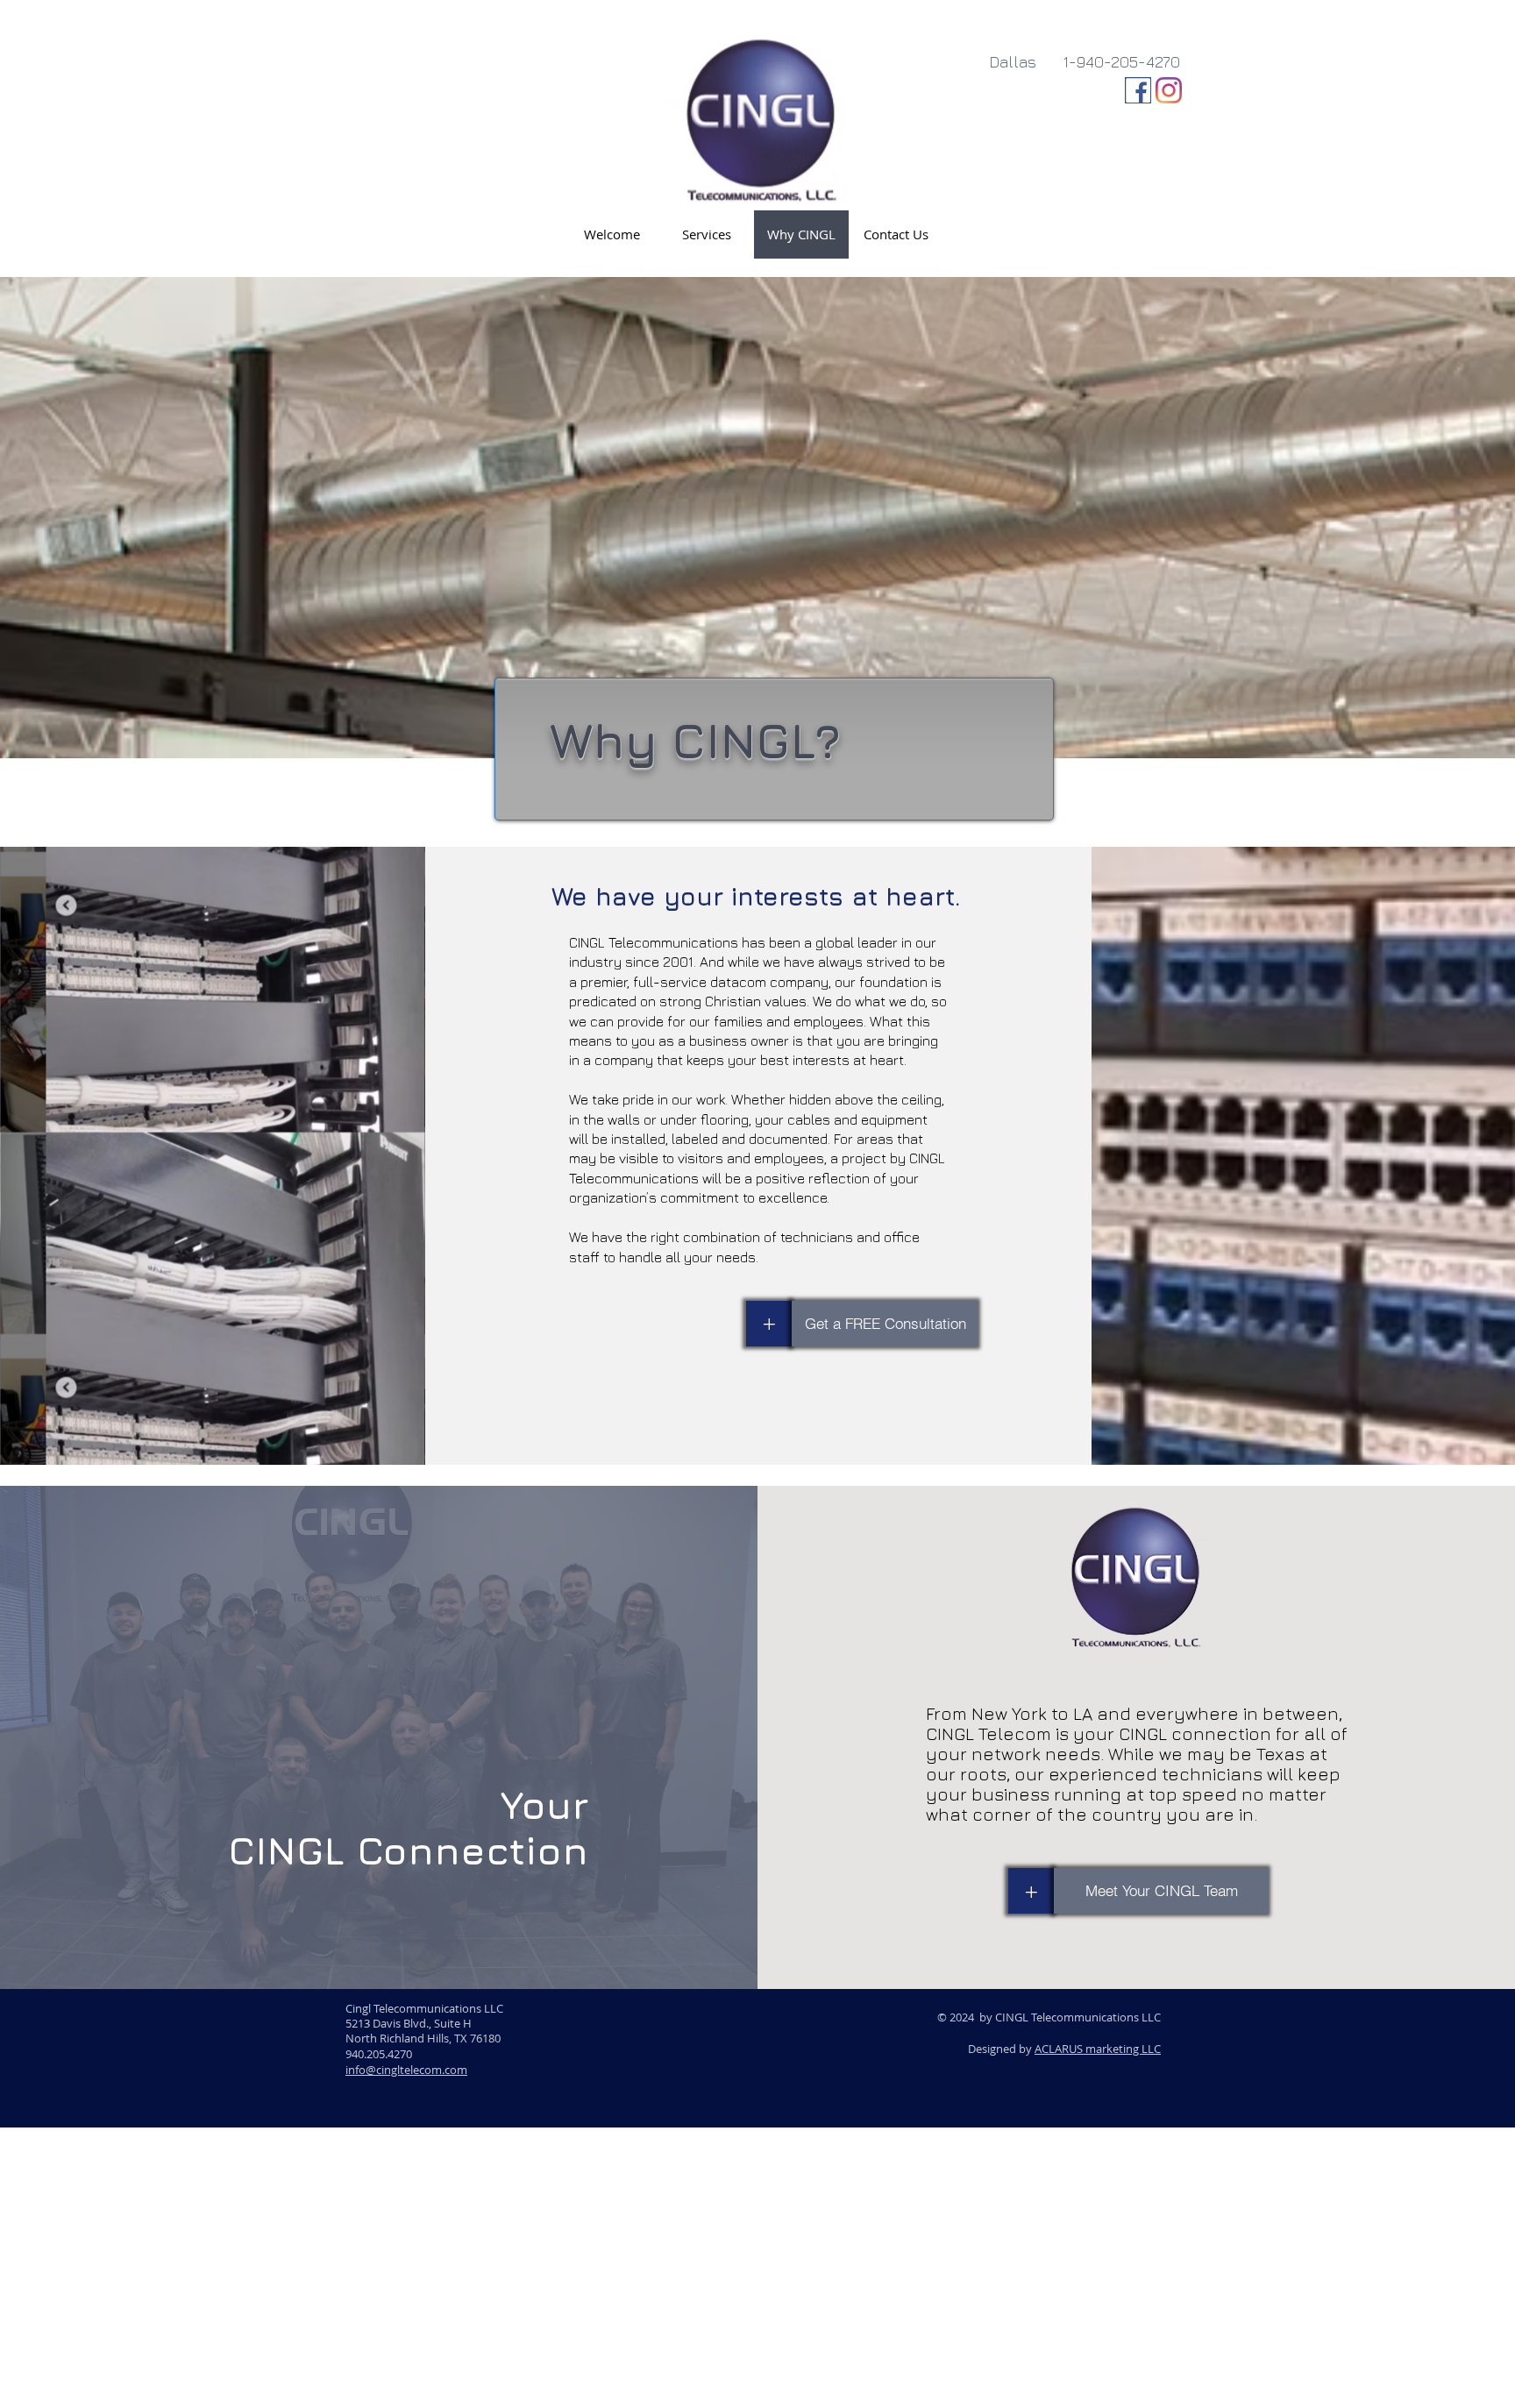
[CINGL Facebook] (1138, 90)
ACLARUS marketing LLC (1098, 2049)
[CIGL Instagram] (1169, 90)
